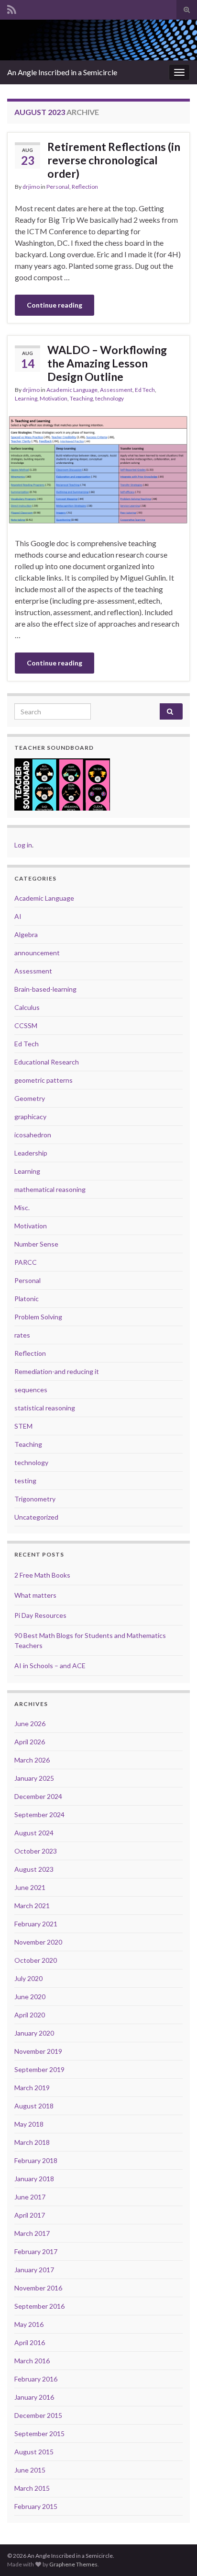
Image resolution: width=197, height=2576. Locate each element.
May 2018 (29, 2124)
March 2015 (32, 2488)
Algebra (26, 934)
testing (25, 1481)
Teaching (81, 398)
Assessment (116, 390)
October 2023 (36, 1851)
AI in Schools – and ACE (50, 1666)
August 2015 (34, 2452)
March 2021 (32, 1906)
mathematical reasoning (50, 1189)
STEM (23, 1426)
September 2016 (39, 2306)
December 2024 (38, 1796)
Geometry (30, 1098)
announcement (37, 953)
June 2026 (30, 1723)
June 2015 (30, 2470)
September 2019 (39, 2069)
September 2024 (39, 1815)
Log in (23, 845)
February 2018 (36, 2160)
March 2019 (32, 2088)
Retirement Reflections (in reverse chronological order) (114, 160)
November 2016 (38, 2288)
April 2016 (30, 2342)
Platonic (27, 1299)
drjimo (31, 187)
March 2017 (32, 2233)
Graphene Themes (73, 2564)
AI (18, 916)
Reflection (85, 187)
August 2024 (34, 1833)
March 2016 (32, 2361)
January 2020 (34, 2033)
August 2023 (34, 1869)
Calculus (27, 1007)
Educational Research (47, 1062)
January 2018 (34, 2179)
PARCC (26, 1262)
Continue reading (55, 305)
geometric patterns (44, 1080)
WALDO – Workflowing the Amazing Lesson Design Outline (107, 363)
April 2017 (30, 2215)
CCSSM (26, 1025)
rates (22, 1335)
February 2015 (36, 2506)
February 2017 (36, 2251)
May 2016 (29, 2324)
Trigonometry (35, 1499)
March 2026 (32, 1760)
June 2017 (30, 2197)
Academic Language (72, 390)
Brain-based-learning (45, 989)
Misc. (22, 1208)
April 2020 (30, 2015)
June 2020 (30, 1997)
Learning (26, 398)
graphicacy (30, 1116)
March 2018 (32, 2142)
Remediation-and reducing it (57, 1371)
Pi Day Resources (40, 1615)
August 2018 (34, 2106)
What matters (35, 1595)
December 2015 (38, 2415)
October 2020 (36, 1960)
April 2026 (30, 1742)
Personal (58, 187)
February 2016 (36, 2379)
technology (109, 398)
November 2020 (38, 1942)
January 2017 (34, 2270)
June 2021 (30, 1887)
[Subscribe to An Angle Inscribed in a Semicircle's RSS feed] (12, 8)
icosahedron (33, 1135)
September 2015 (39, 2433)
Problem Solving (38, 1317)
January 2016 (34, 2397)
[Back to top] (175, 2554)
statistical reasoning (45, 1408)
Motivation (54, 398)
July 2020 (28, 1978)
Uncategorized (36, 1517)
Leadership (31, 1153)
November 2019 (38, 2051)
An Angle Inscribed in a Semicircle (62, 72)
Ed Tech (145, 390)
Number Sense (36, 1244)
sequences (31, 1390)
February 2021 (36, 1924)
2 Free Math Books (42, 1575)
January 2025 (34, 1778)
